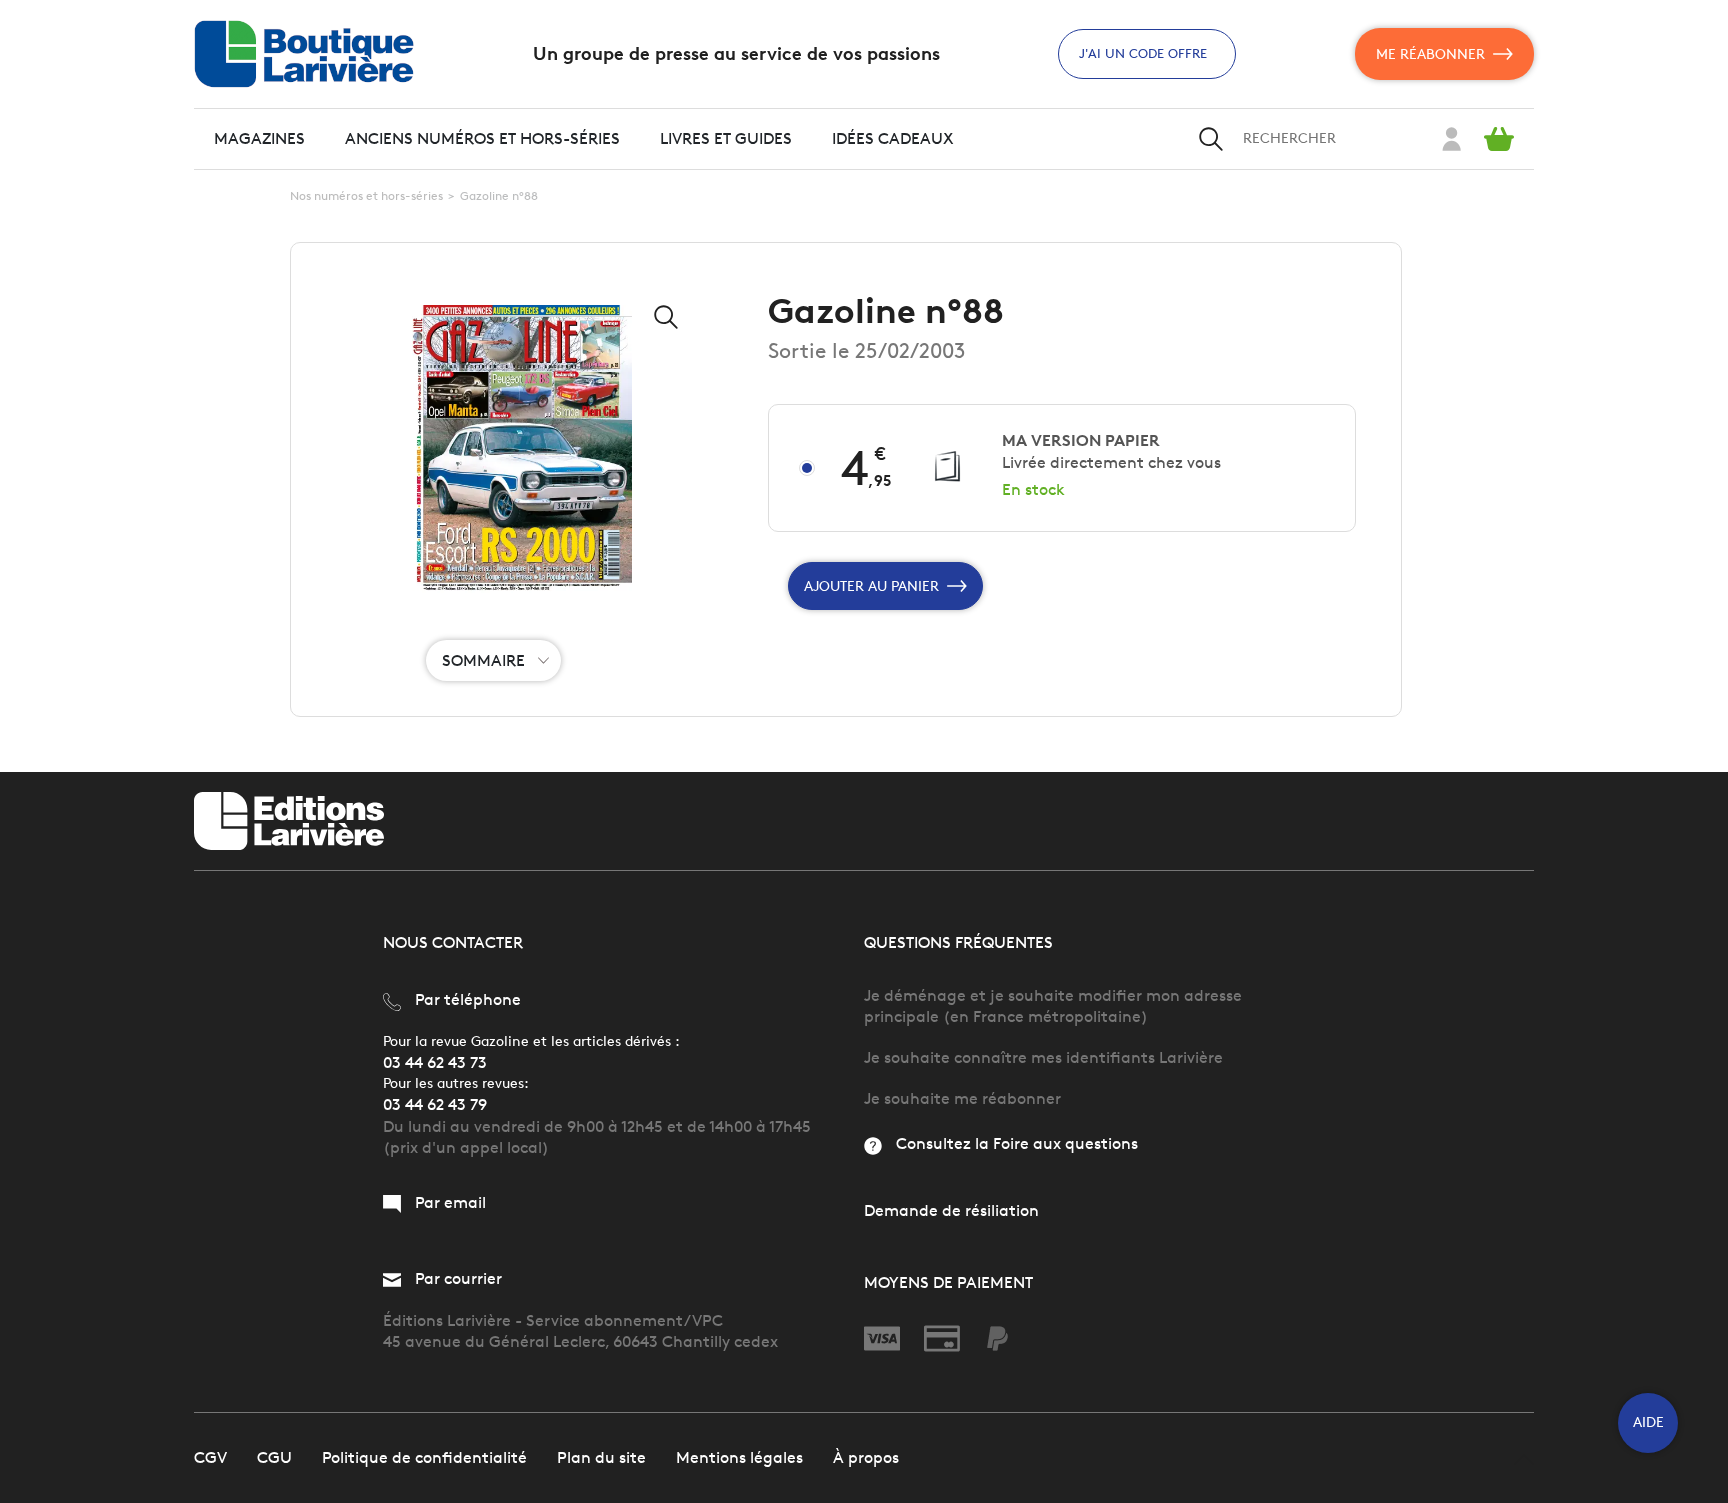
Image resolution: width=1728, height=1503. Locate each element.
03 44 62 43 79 (435, 1104)
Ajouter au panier (871, 586)
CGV (210, 1457)
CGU (274, 1457)
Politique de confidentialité (424, 1457)
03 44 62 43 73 (435, 1062)
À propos (866, 1457)
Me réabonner (1430, 54)
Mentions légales (739, 1457)
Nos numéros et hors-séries (366, 195)
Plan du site (601, 1457)
